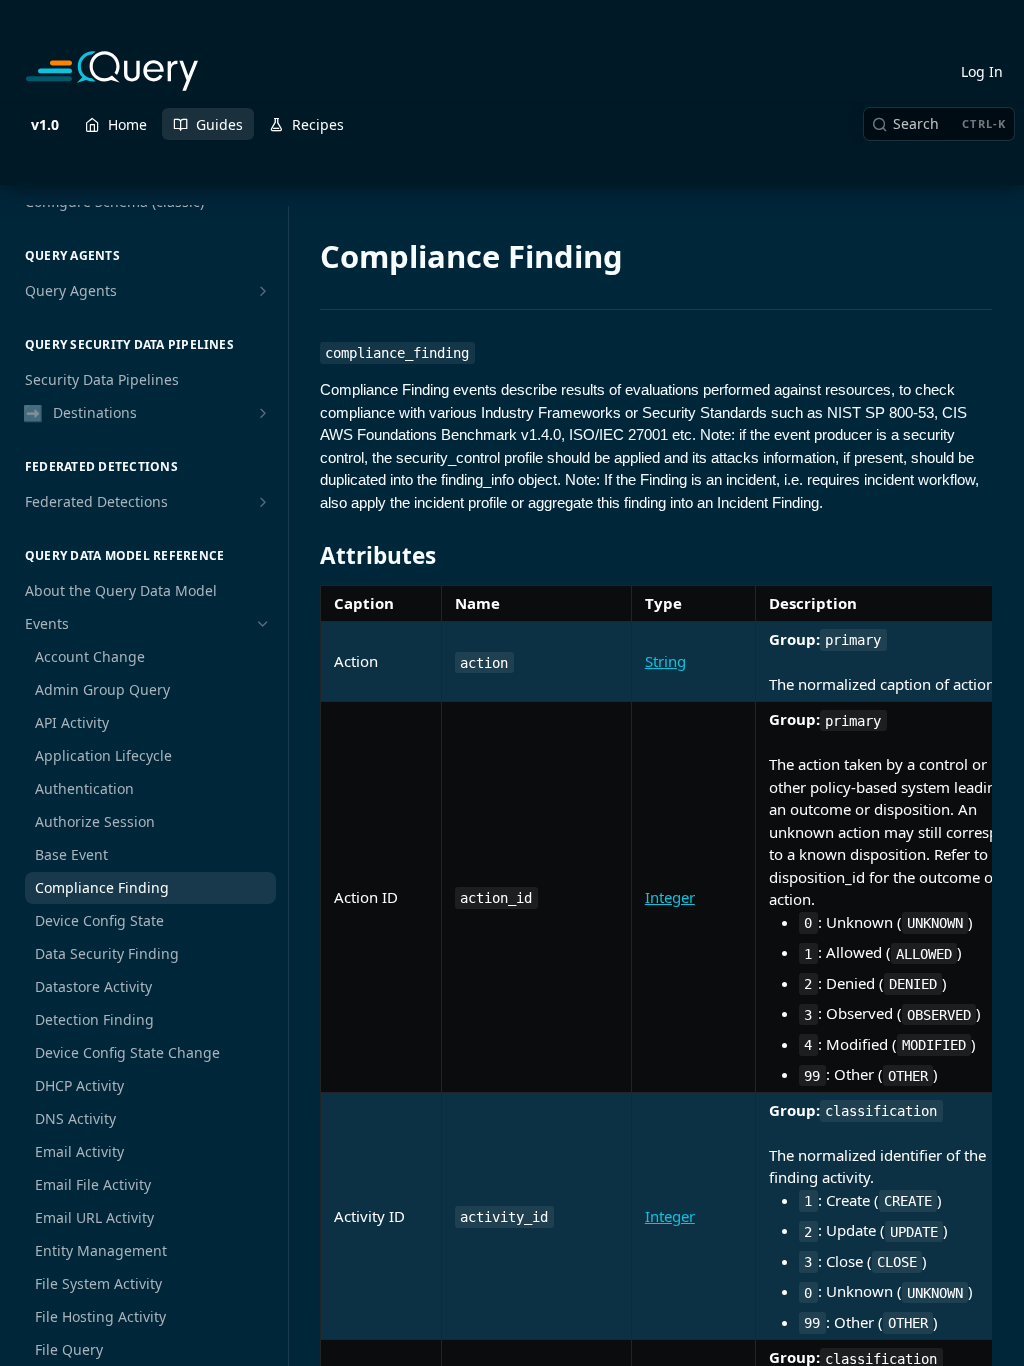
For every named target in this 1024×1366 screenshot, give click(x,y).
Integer (670, 897)
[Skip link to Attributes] (306, 556)
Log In (982, 71)
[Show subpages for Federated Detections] (263, 502)
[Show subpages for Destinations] (263, 413)
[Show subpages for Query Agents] (263, 291)
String (665, 661)
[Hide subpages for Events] (263, 624)
